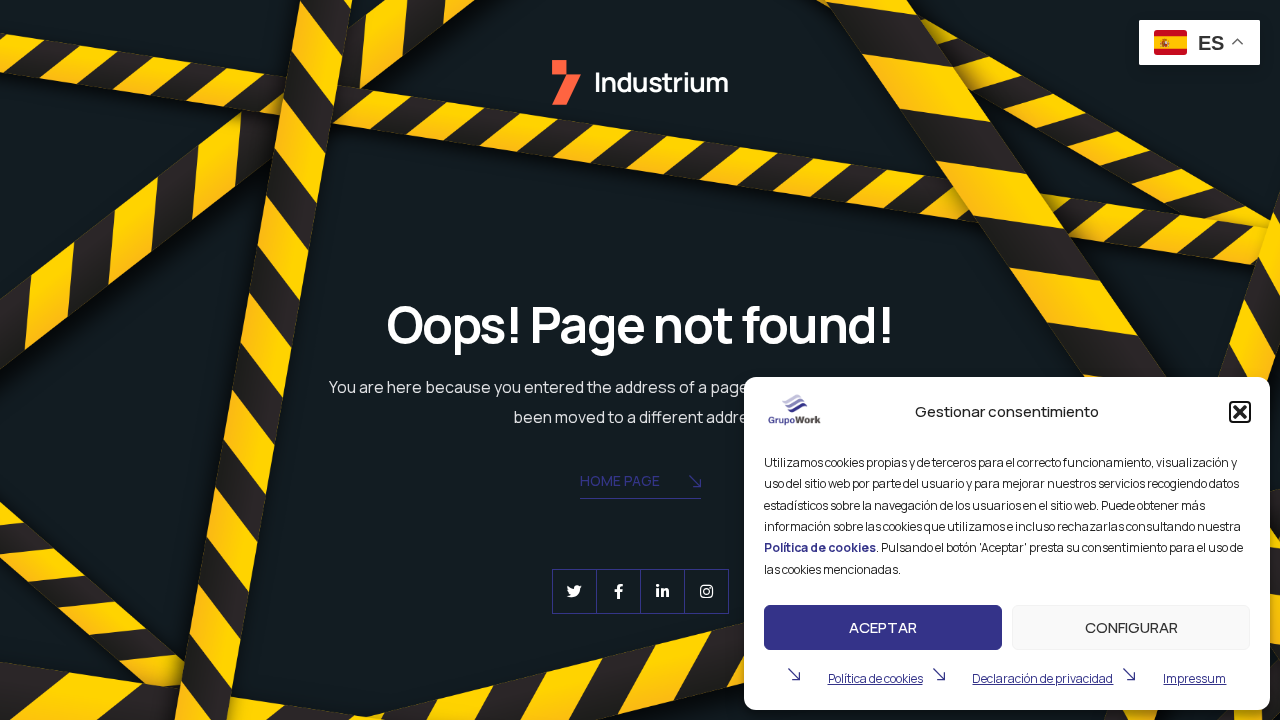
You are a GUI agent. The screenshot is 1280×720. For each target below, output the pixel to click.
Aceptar (883, 627)
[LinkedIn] (662, 591)
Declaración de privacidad (1042, 678)
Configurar (1131, 627)
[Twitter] (574, 591)
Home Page (620, 480)
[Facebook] (618, 591)
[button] (1240, 412)
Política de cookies (875, 678)
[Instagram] (706, 591)
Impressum (1194, 678)
